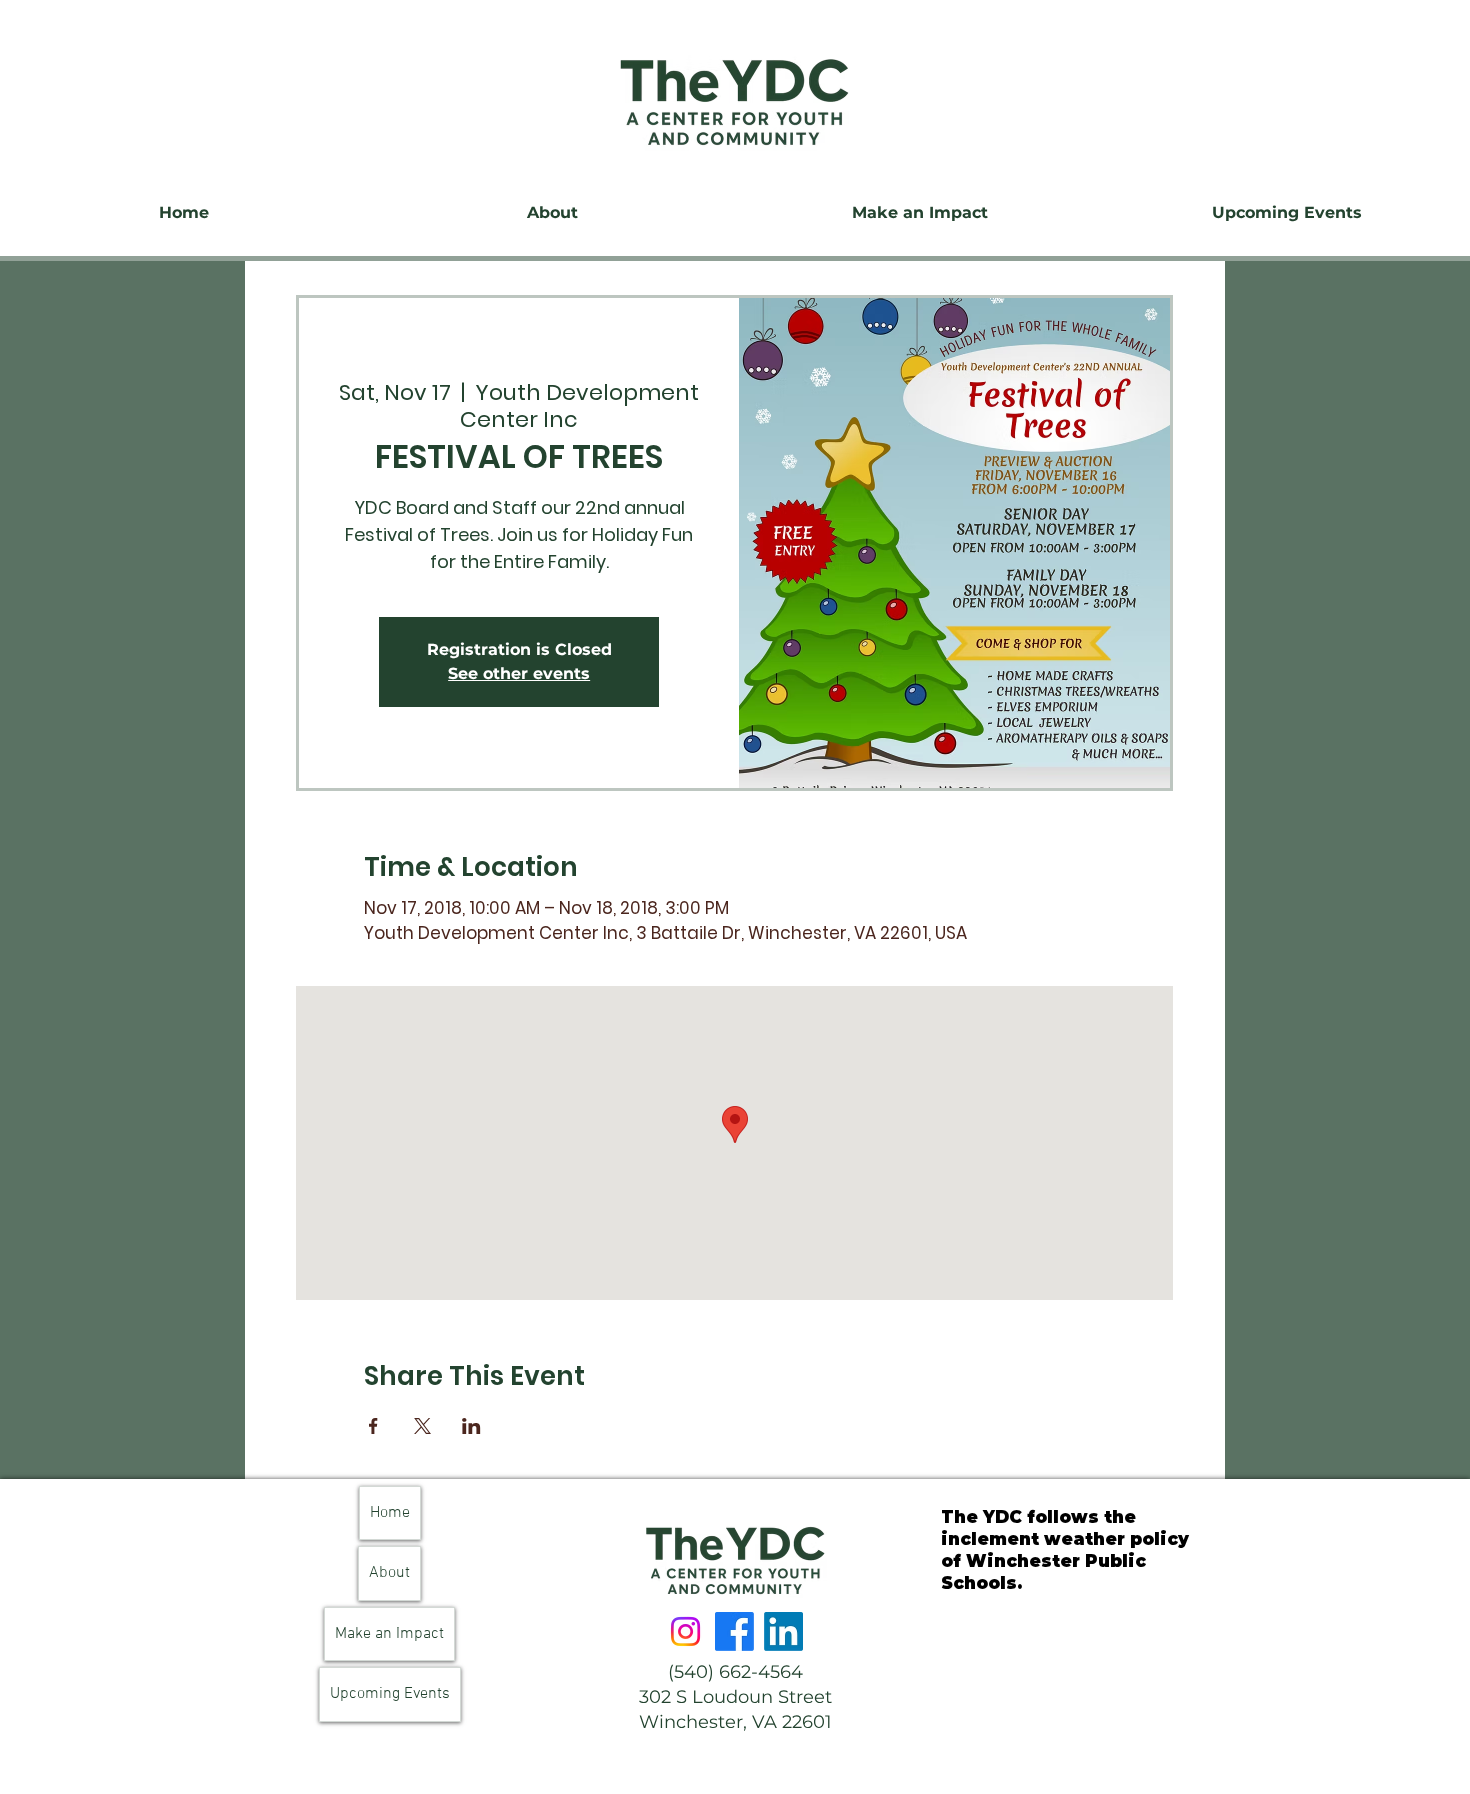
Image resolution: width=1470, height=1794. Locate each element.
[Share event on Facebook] (373, 1426)
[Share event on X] (422, 1426)
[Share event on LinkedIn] (471, 1426)
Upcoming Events (390, 1694)
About (389, 1573)
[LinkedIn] (783, 1631)
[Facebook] (734, 1631)
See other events (519, 673)
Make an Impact (389, 1634)
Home (390, 1513)
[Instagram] (685, 1631)
